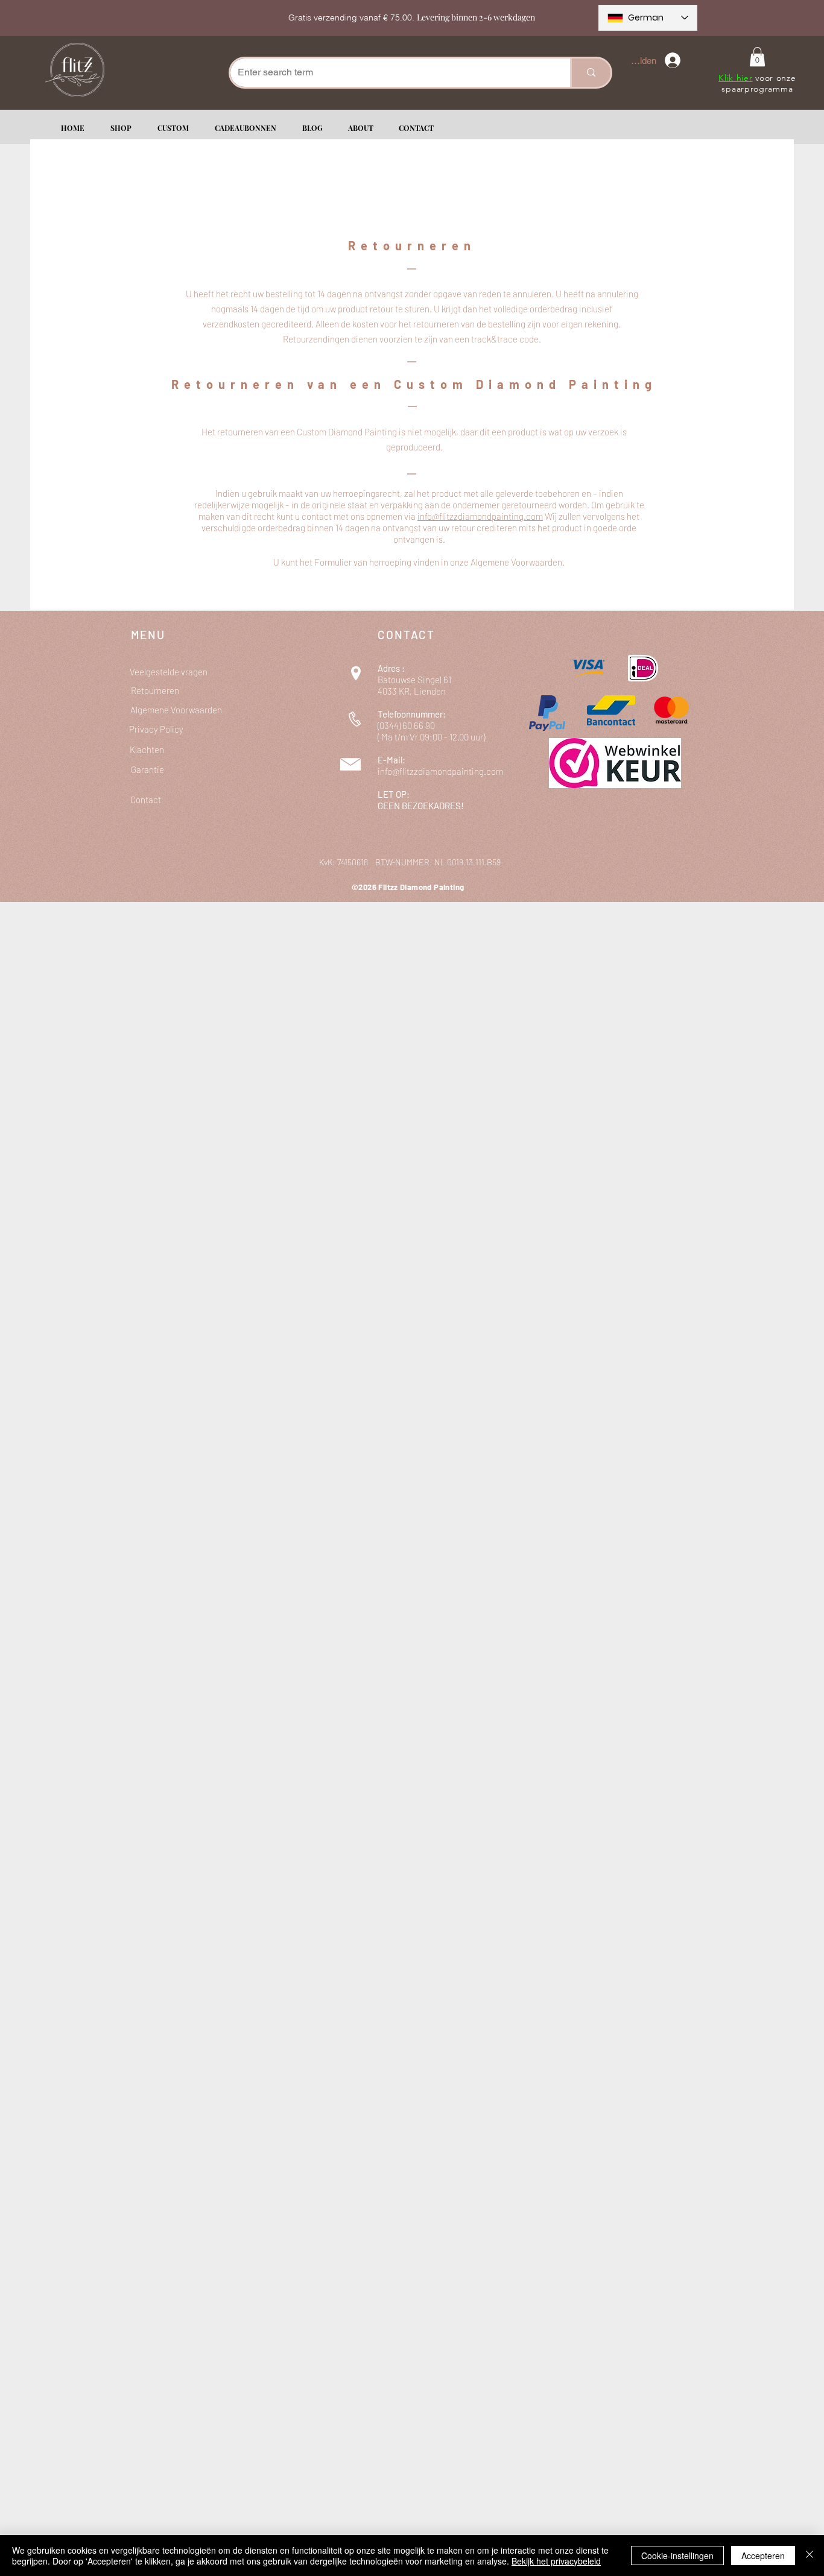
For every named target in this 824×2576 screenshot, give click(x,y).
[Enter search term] (590, 73)
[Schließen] (810, 2555)
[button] (757, 57)
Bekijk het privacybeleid (556, 2561)
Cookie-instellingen (677, 2555)
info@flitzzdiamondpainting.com (440, 771)
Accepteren (763, 2555)
